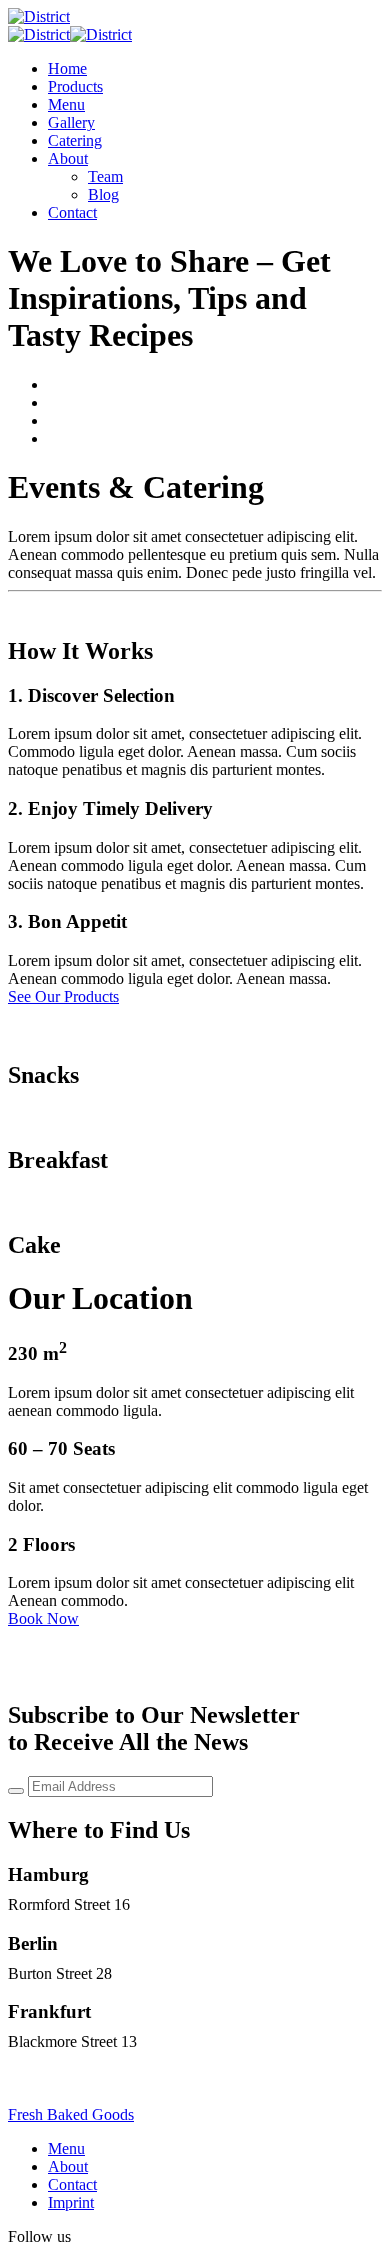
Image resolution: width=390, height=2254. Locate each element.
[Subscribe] (16, 1791)
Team (105, 176)
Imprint (71, 2202)
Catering (75, 140)
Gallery (71, 122)
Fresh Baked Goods (71, 2114)
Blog (103, 194)
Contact (72, 212)
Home (67, 68)
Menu (66, 104)
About (68, 158)
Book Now (43, 1618)
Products (75, 86)
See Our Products (63, 996)
